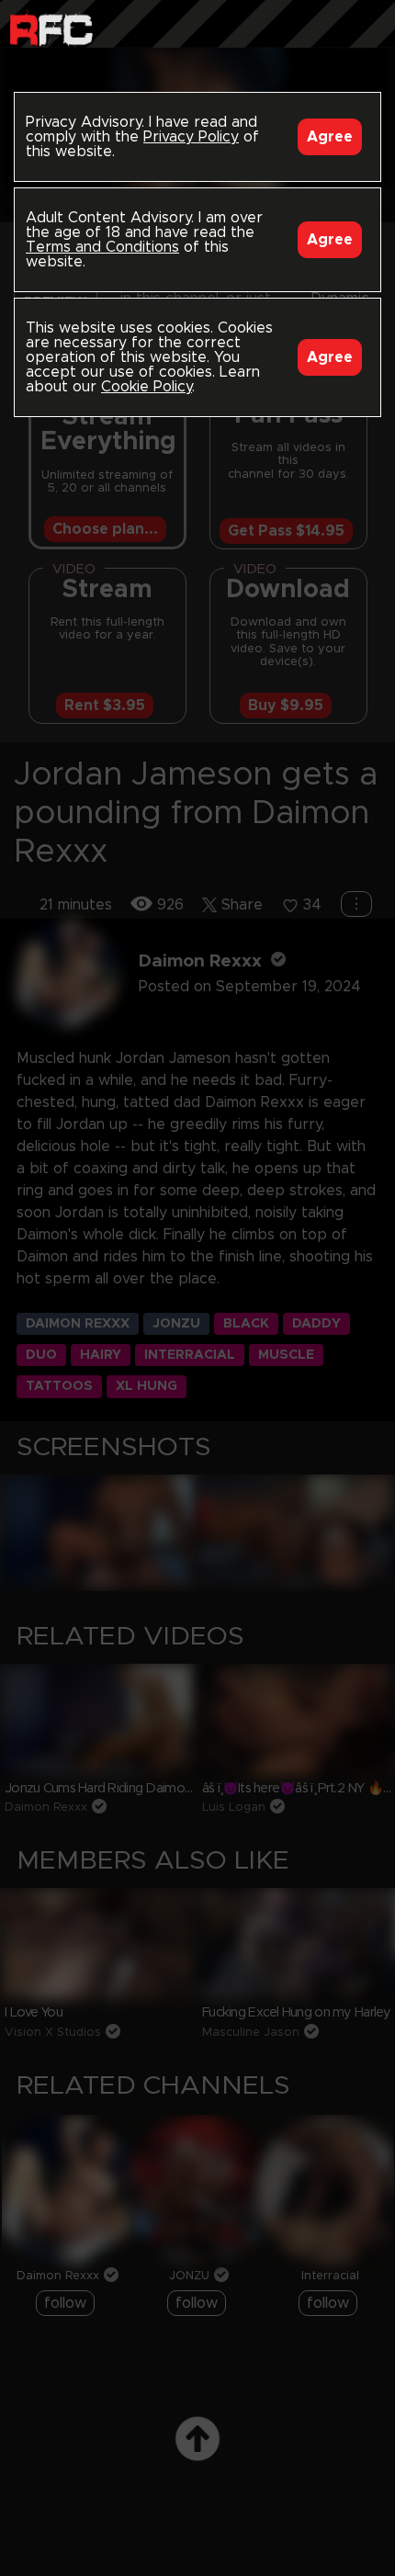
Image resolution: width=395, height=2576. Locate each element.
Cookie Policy (147, 387)
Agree (330, 137)
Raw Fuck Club (51, 28)
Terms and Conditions (102, 247)
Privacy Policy (191, 137)
